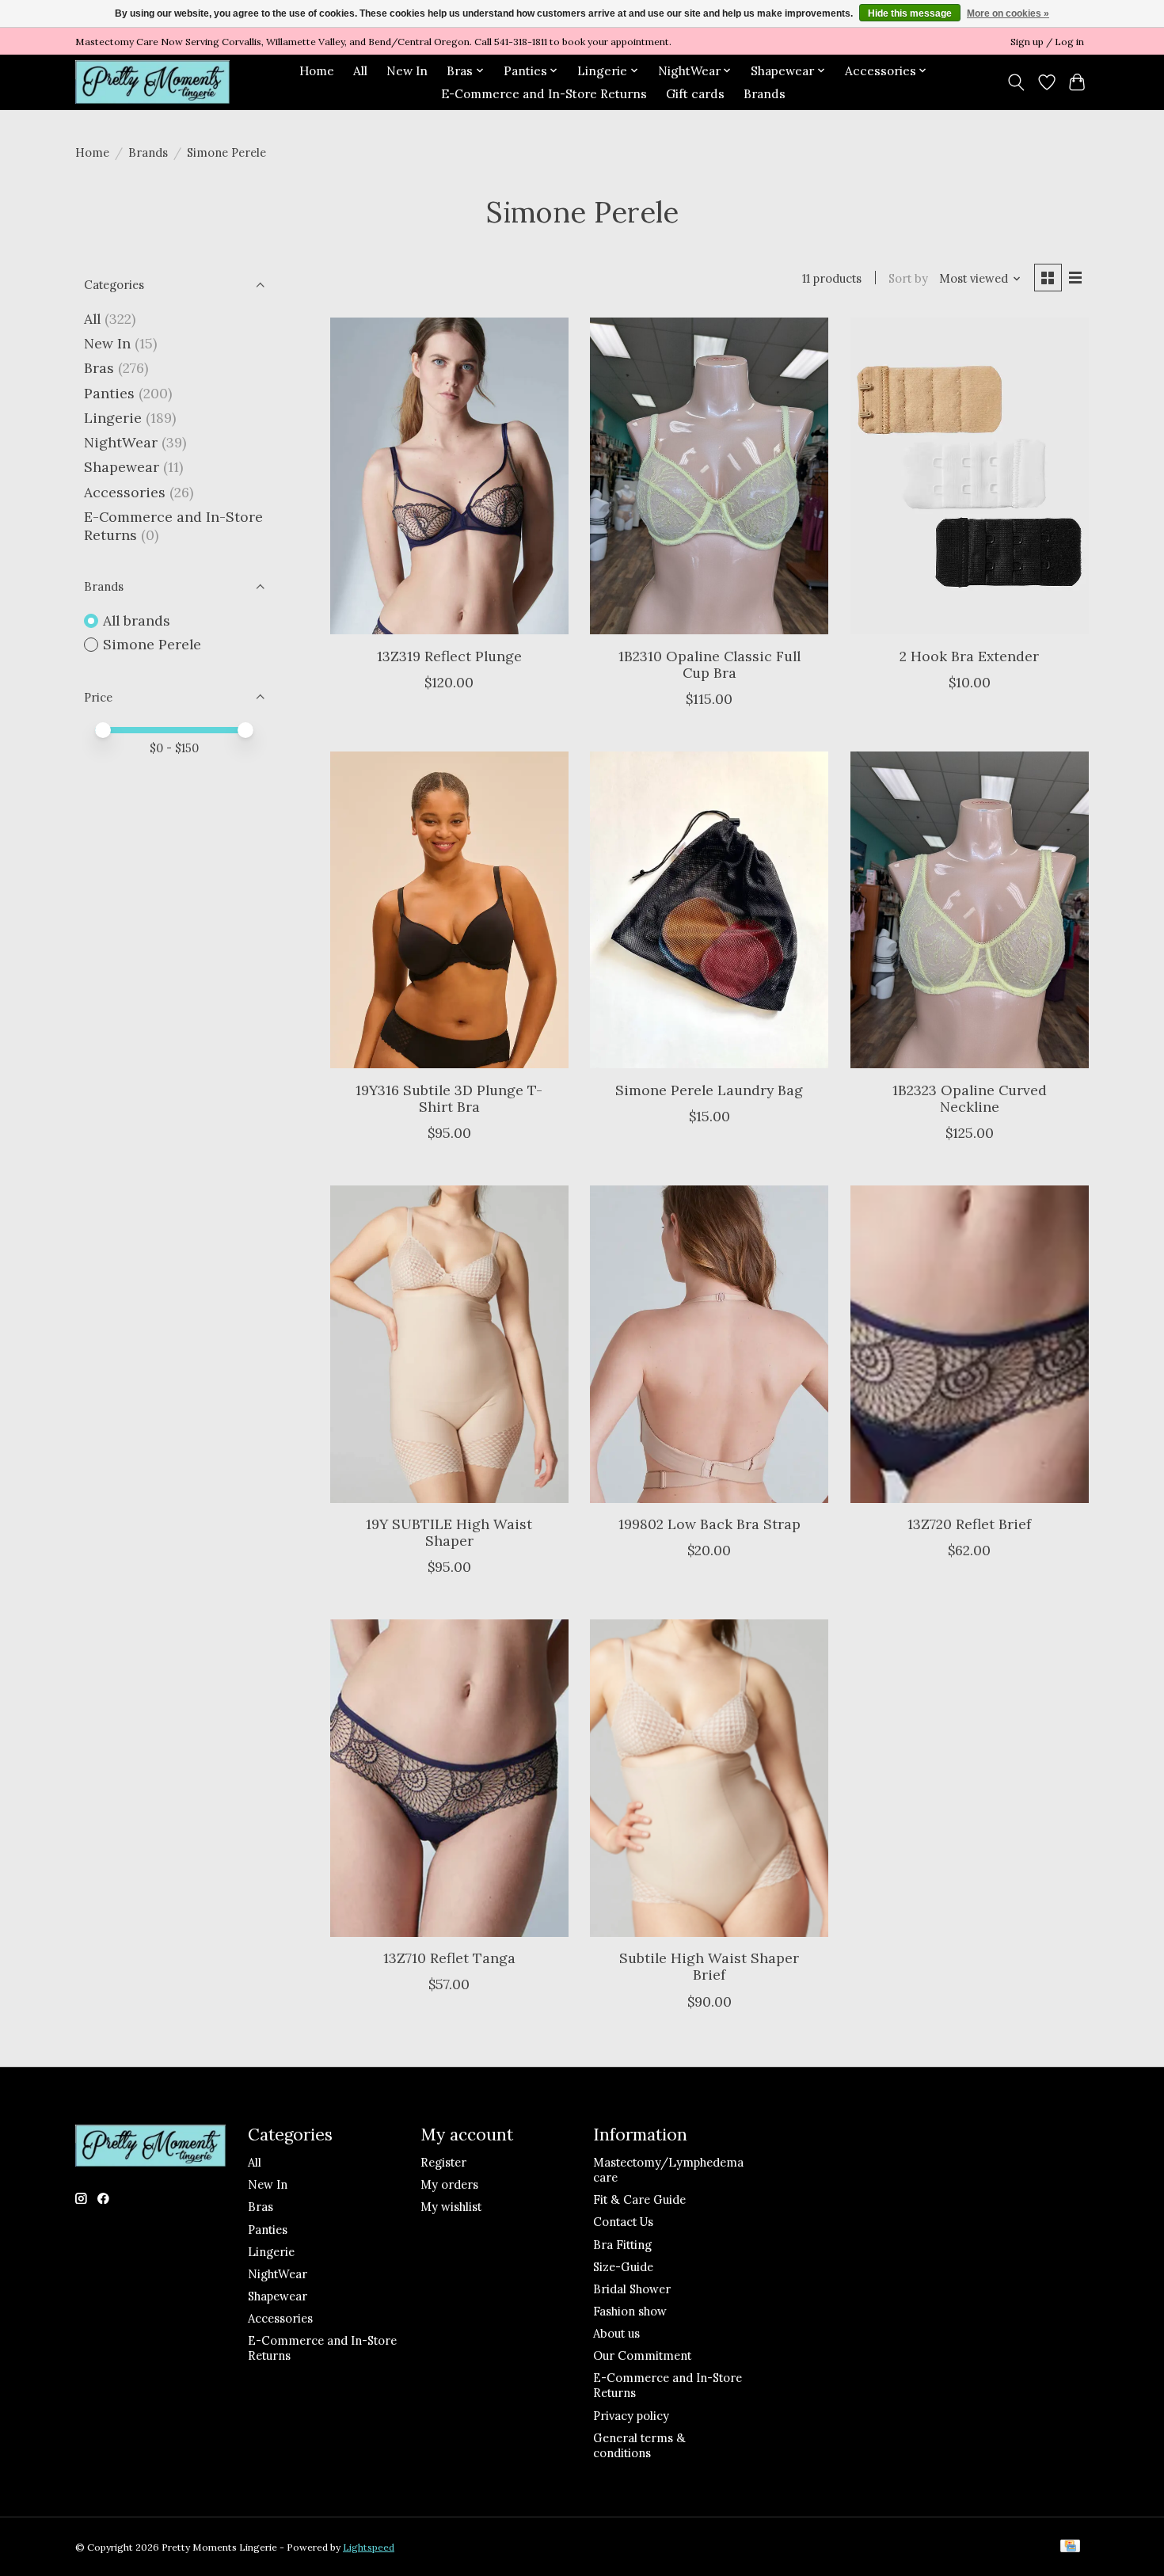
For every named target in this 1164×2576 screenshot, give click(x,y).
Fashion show (630, 2311)
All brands (137, 620)
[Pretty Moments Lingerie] (152, 82)
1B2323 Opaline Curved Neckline (970, 1098)
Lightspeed (369, 2547)
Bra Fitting (622, 2245)
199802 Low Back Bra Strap (709, 1524)
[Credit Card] (1070, 2547)
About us (616, 2333)
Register (443, 2162)
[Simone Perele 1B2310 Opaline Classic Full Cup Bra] (709, 476)
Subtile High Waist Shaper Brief (709, 1966)
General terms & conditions (639, 2445)
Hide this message (910, 13)
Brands (765, 94)
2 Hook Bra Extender (969, 656)
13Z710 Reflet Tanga (449, 1958)
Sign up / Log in (1047, 42)
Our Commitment (642, 2355)
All (360, 71)
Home (317, 71)
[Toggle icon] (1016, 82)
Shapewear (122, 467)
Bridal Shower (632, 2289)
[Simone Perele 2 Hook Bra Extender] (970, 476)
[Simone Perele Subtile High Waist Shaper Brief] (709, 1778)
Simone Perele (152, 644)
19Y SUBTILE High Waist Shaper (449, 1532)
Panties (109, 393)
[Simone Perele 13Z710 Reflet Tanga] (449, 1778)
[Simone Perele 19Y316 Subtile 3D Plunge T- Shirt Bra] (449, 910)
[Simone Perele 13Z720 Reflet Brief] (970, 1344)
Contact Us (623, 2222)
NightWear (121, 442)
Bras (99, 368)
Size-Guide (623, 2267)
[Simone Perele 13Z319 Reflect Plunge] (449, 476)
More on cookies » (1008, 13)
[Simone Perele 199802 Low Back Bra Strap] (709, 1344)
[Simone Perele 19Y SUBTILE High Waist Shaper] (449, 1344)
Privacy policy (631, 2416)
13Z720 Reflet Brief (969, 1524)
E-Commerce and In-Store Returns (544, 94)
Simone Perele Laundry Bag (709, 1090)
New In (407, 71)
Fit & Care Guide (639, 2199)
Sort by (908, 278)
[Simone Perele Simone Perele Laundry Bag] (709, 910)
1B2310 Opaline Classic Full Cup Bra (709, 664)
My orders (449, 2184)
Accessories (125, 492)
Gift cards (695, 94)
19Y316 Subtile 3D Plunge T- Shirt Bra (449, 1098)
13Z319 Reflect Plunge (449, 656)
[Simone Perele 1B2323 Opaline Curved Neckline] (970, 910)
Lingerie (113, 418)
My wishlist (451, 2207)
